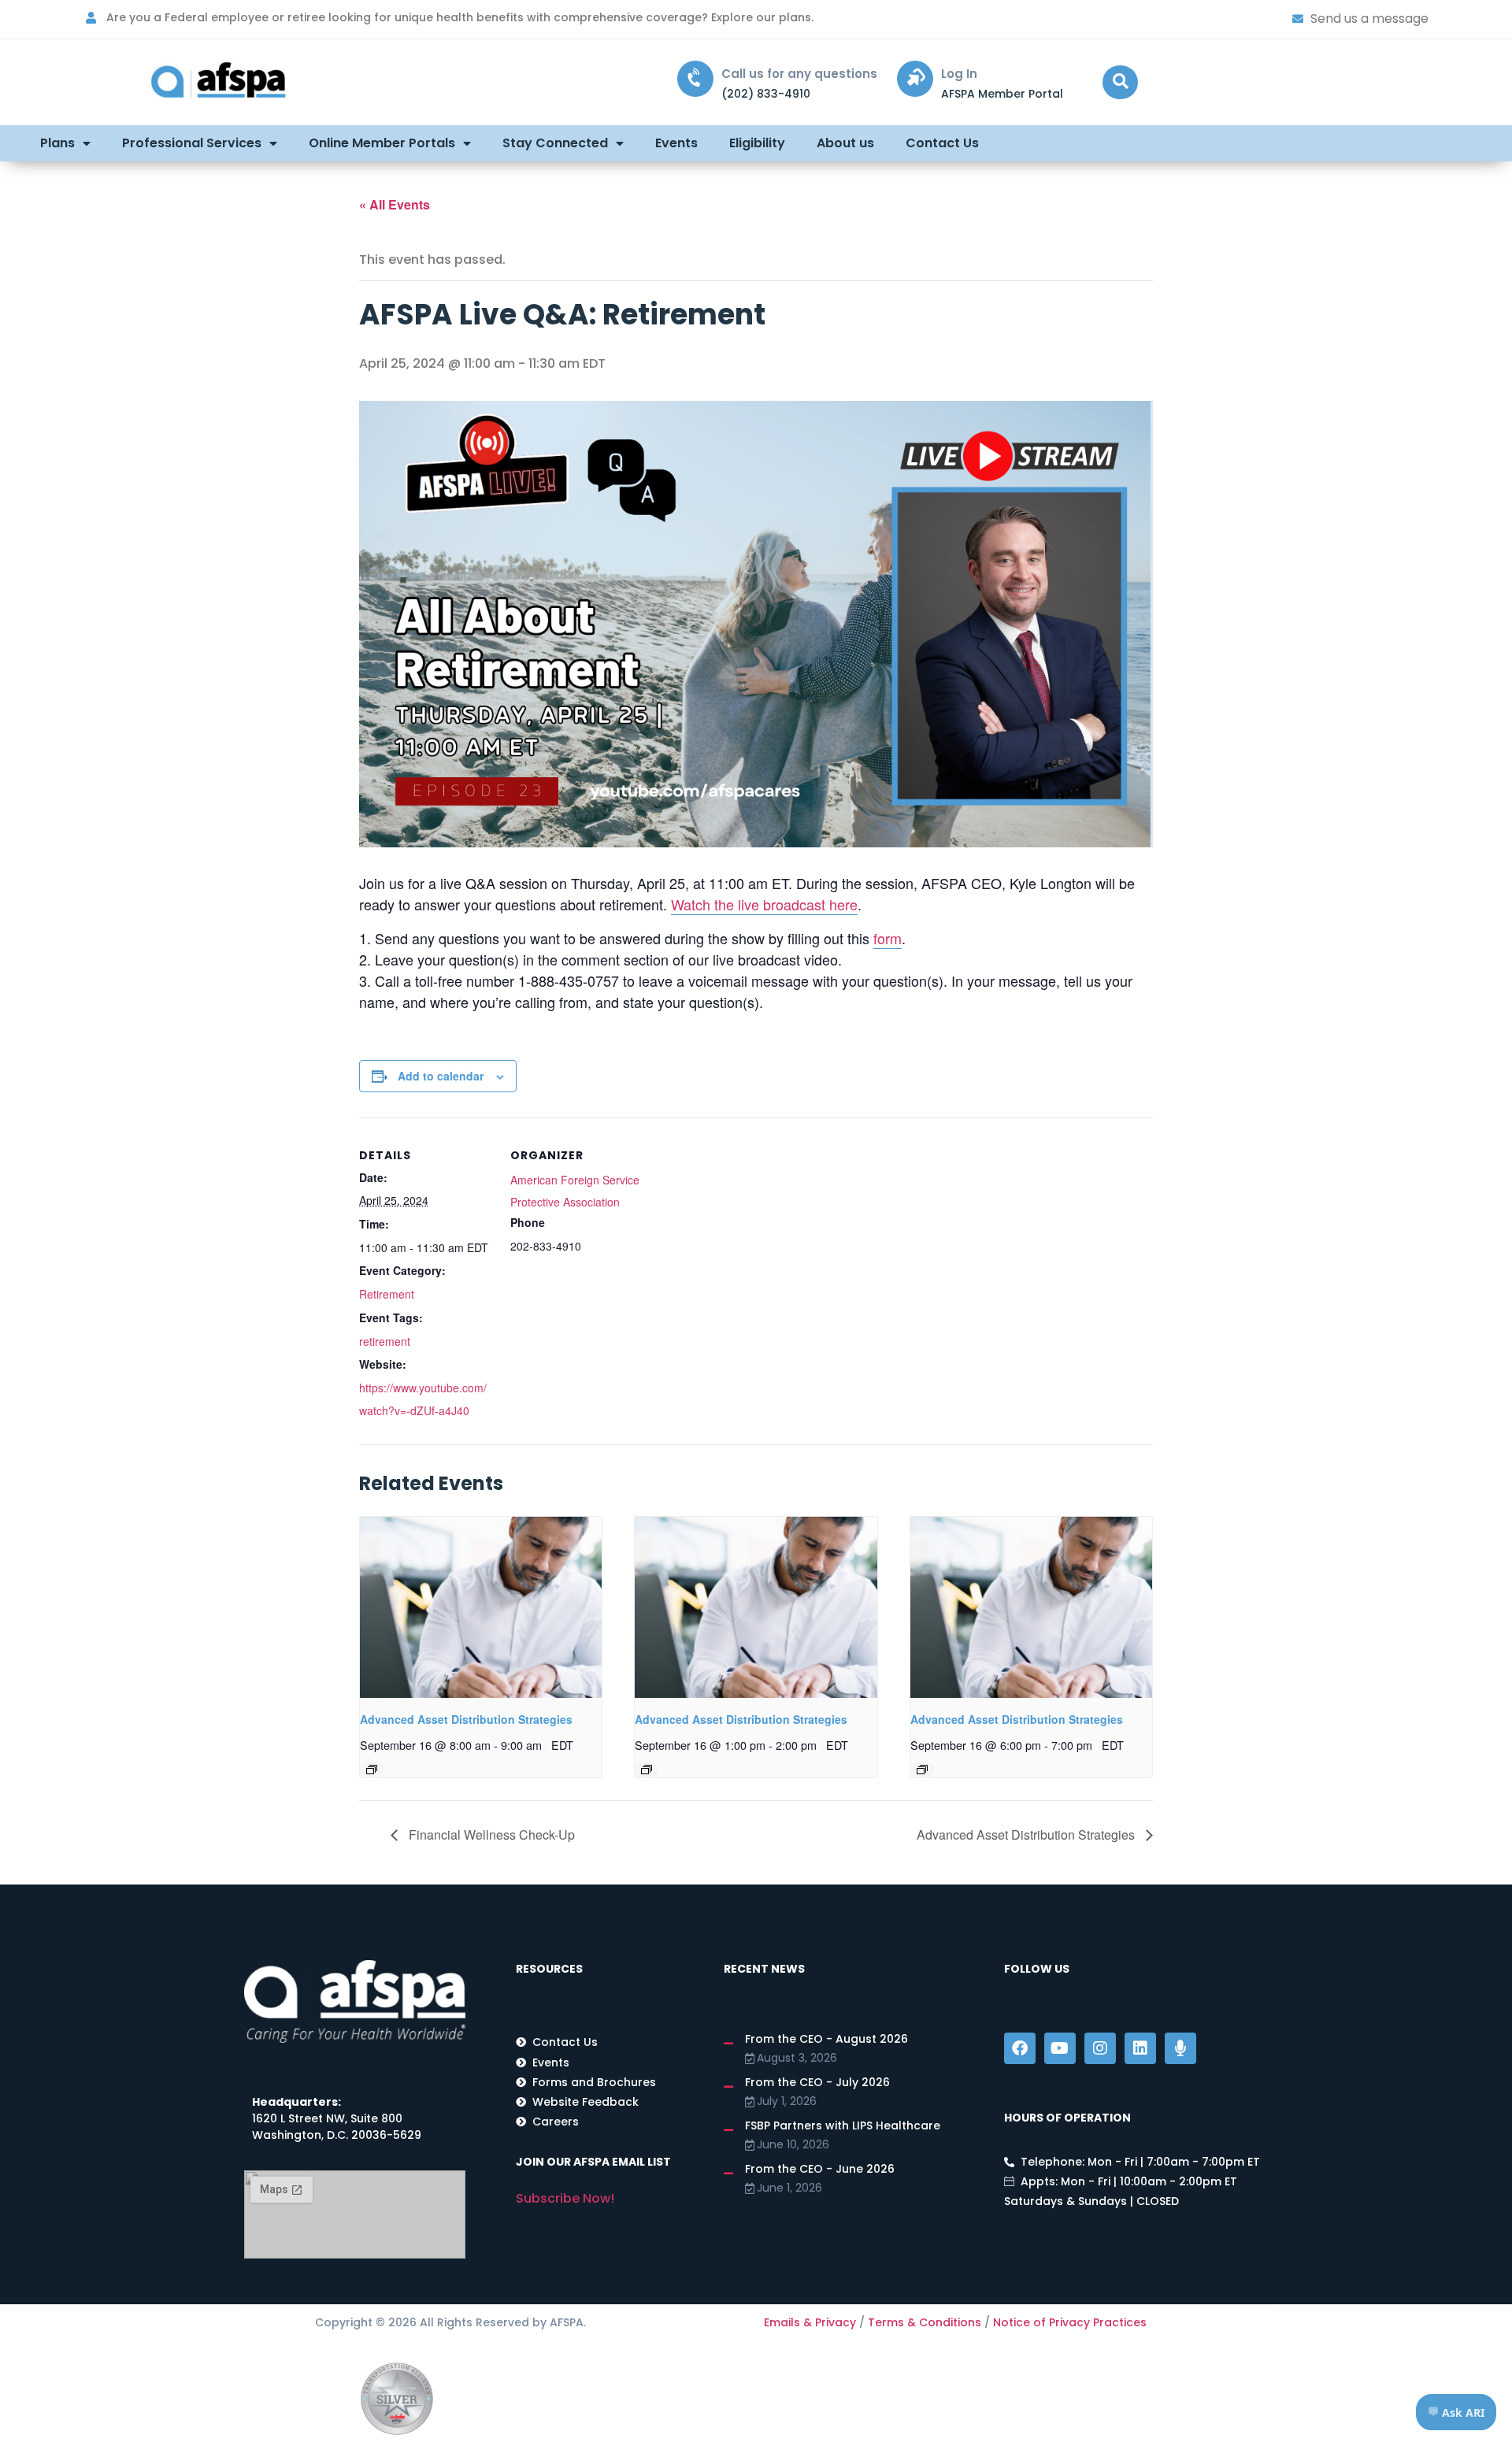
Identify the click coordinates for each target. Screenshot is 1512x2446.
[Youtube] (1060, 2048)
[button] (1120, 82)
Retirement (387, 1294)
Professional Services (192, 143)
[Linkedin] (1140, 2048)
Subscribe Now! (565, 2198)
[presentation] (481, 1607)
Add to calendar (441, 1076)
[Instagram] (1100, 2048)
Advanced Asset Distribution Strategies (466, 1719)
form (888, 938)
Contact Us (942, 143)
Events (676, 143)
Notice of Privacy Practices (1070, 2322)
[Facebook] (1020, 2048)
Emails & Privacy (810, 2322)
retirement (385, 1341)
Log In (959, 74)
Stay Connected (555, 143)
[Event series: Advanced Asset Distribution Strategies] (372, 1770)
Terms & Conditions (925, 2322)
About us (845, 143)
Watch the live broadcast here (764, 904)
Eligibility (757, 143)
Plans (57, 143)
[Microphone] (1180, 2048)
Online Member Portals (382, 143)
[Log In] (915, 79)
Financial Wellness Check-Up (490, 1834)
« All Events (395, 204)
